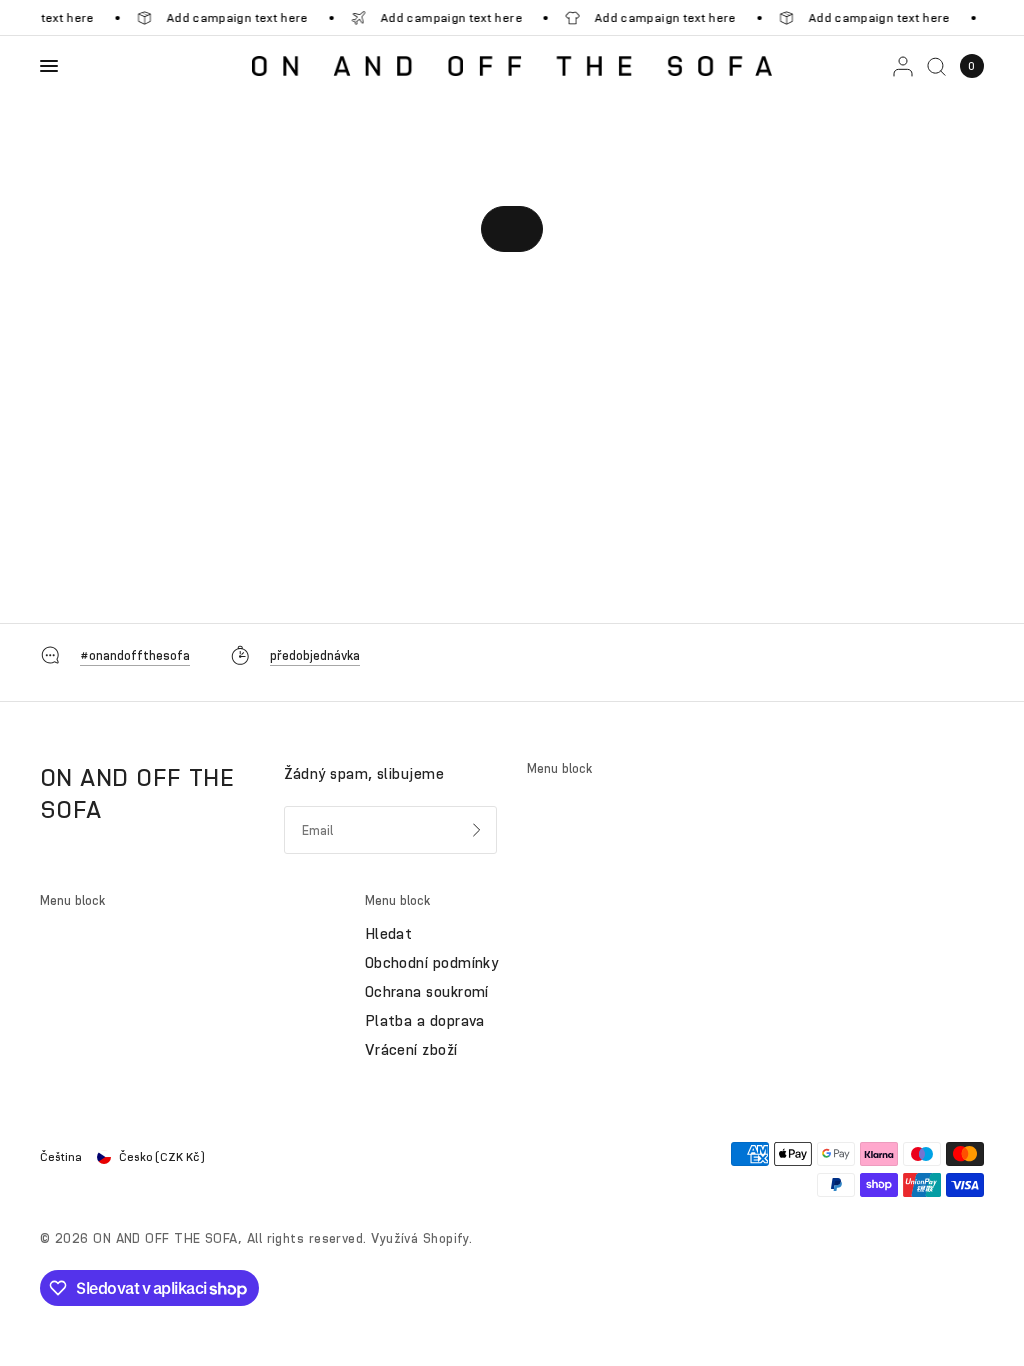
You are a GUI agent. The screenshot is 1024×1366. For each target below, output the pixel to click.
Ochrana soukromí (427, 992)
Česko (162, 1157)
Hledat (389, 934)
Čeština (61, 1157)
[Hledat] (936, 66)
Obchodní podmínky (432, 963)
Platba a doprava (425, 1021)
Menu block (559, 768)
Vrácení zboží (411, 1050)
